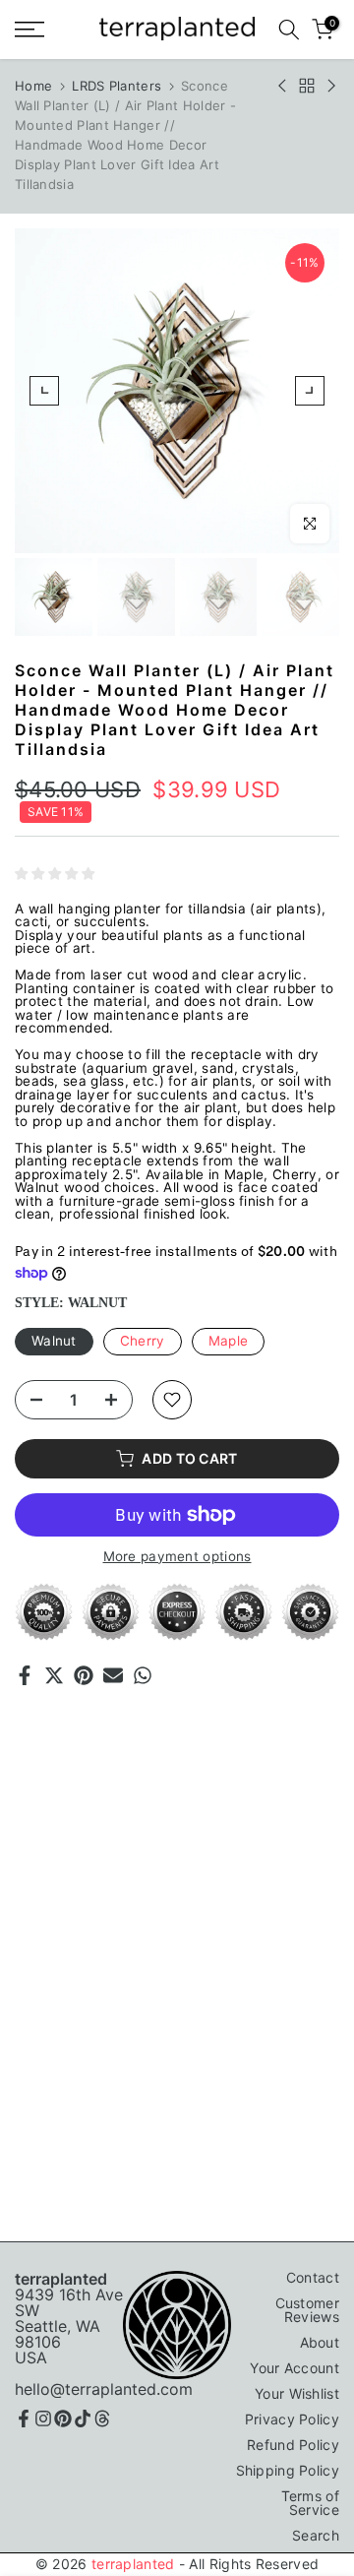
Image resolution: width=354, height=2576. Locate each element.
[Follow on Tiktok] (83, 2419)
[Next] (310, 391)
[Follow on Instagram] (43, 2419)
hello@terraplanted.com (104, 2389)
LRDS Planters (117, 86)
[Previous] (44, 391)
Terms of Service (310, 2503)
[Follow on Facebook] (24, 2419)
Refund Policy (293, 2445)
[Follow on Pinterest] (63, 2419)
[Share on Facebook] (25, 1675)
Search (316, 2535)
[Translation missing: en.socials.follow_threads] (102, 2419)
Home (33, 86)
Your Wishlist (297, 2393)
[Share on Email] (113, 1675)
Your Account (295, 2368)
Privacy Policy (292, 2419)
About (320, 2342)
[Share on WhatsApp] (143, 1675)
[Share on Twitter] (54, 1675)
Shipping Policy (288, 2470)
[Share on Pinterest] (84, 1675)
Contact (313, 2277)
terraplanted (133, 2564)
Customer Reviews (307, 2310)
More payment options (177, 1557)
